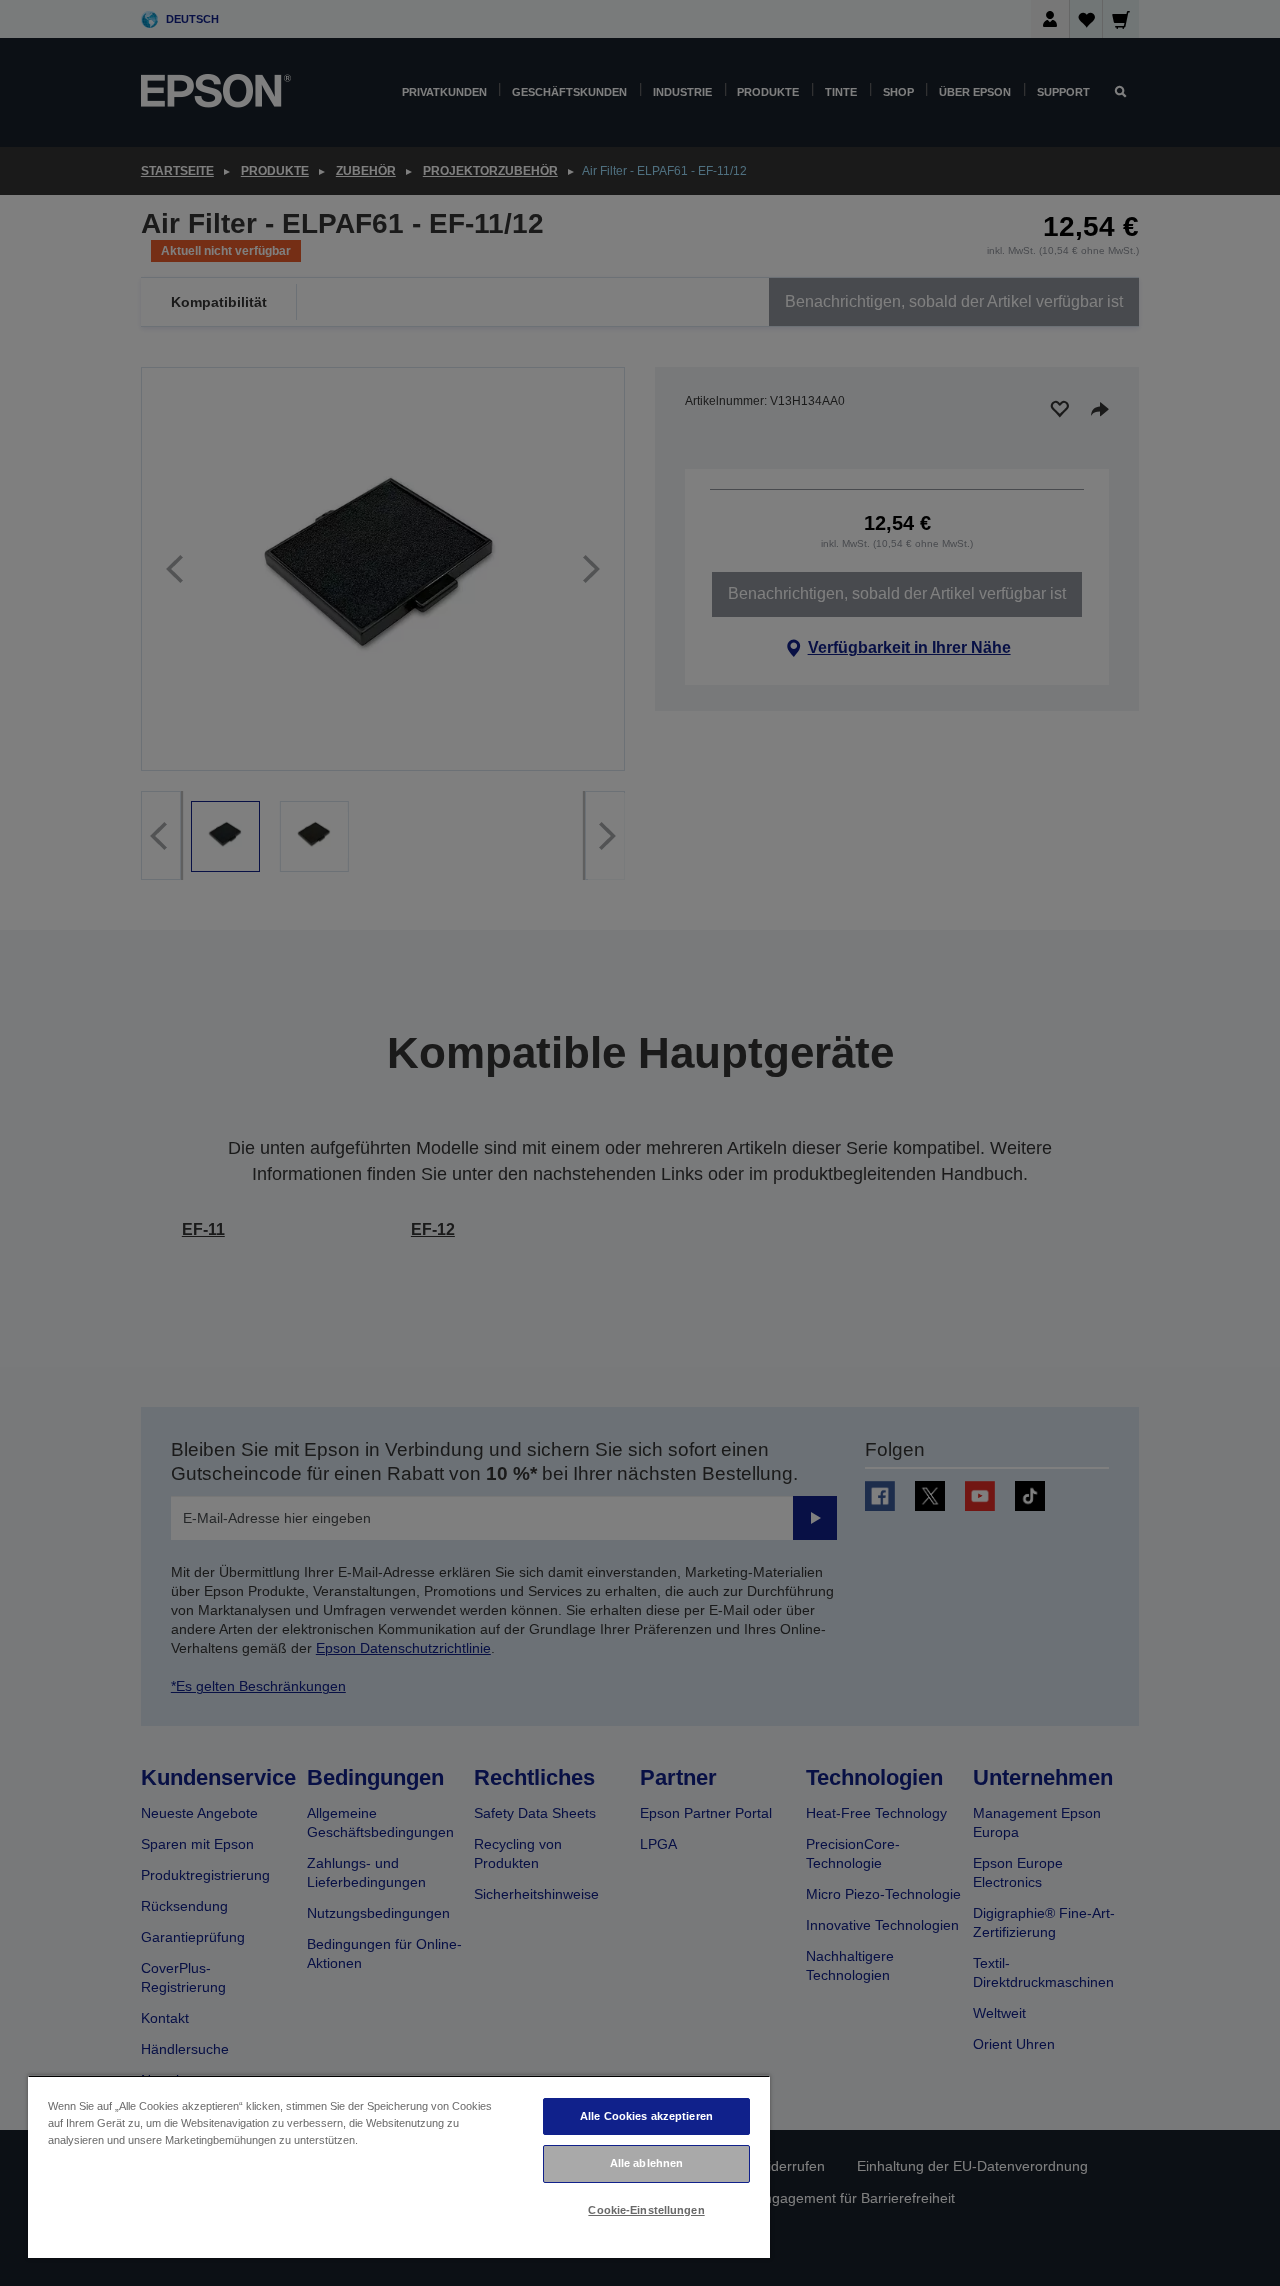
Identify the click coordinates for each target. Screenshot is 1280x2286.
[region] (399, 2166)
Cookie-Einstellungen (646, 2210)
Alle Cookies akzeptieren (646, 2116)
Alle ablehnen (646, 2163)
